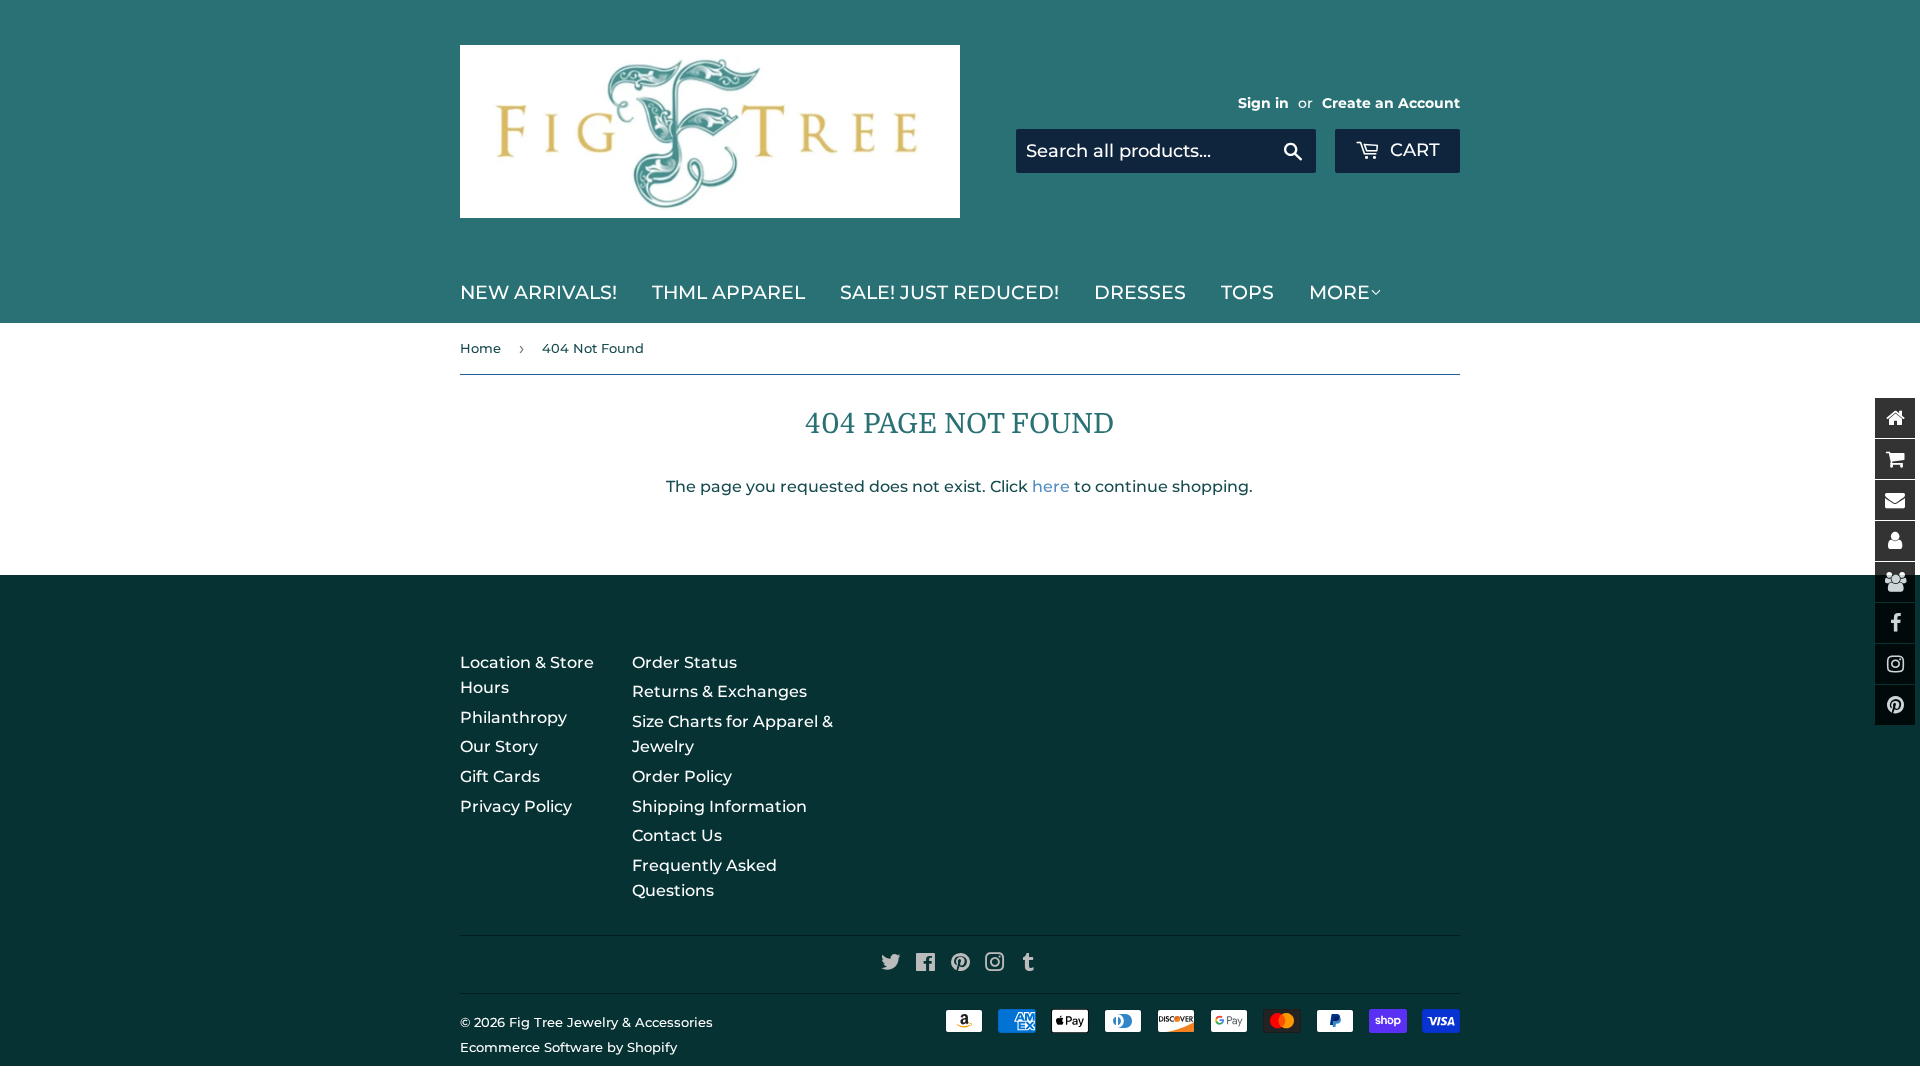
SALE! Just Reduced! (949, 292)
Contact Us (677, 835)
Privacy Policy (516, 806)
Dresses (1140, 292)
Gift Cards (500, 776)
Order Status (684, 662)
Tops (1247, 292)
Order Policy (682, 776)
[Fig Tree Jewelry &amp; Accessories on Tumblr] (1028, 964)
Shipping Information (719, 806)
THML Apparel (728, 292)
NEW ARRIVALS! (538, 292)
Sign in (1263, 103)
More (1339, 292)
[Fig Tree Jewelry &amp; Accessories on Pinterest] (960, 964)
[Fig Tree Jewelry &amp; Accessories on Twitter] (891, 964)
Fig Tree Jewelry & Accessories (611, 1022)
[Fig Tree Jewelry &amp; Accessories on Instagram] (995, 964)
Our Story (499, 746)
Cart (1412, 150)
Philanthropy (513, 717)
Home (480, 348)
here (1051, 486)
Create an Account (1391, 103)
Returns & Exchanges (719, 691)
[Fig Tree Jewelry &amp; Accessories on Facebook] (925, 964)
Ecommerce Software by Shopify (568, 1047)
